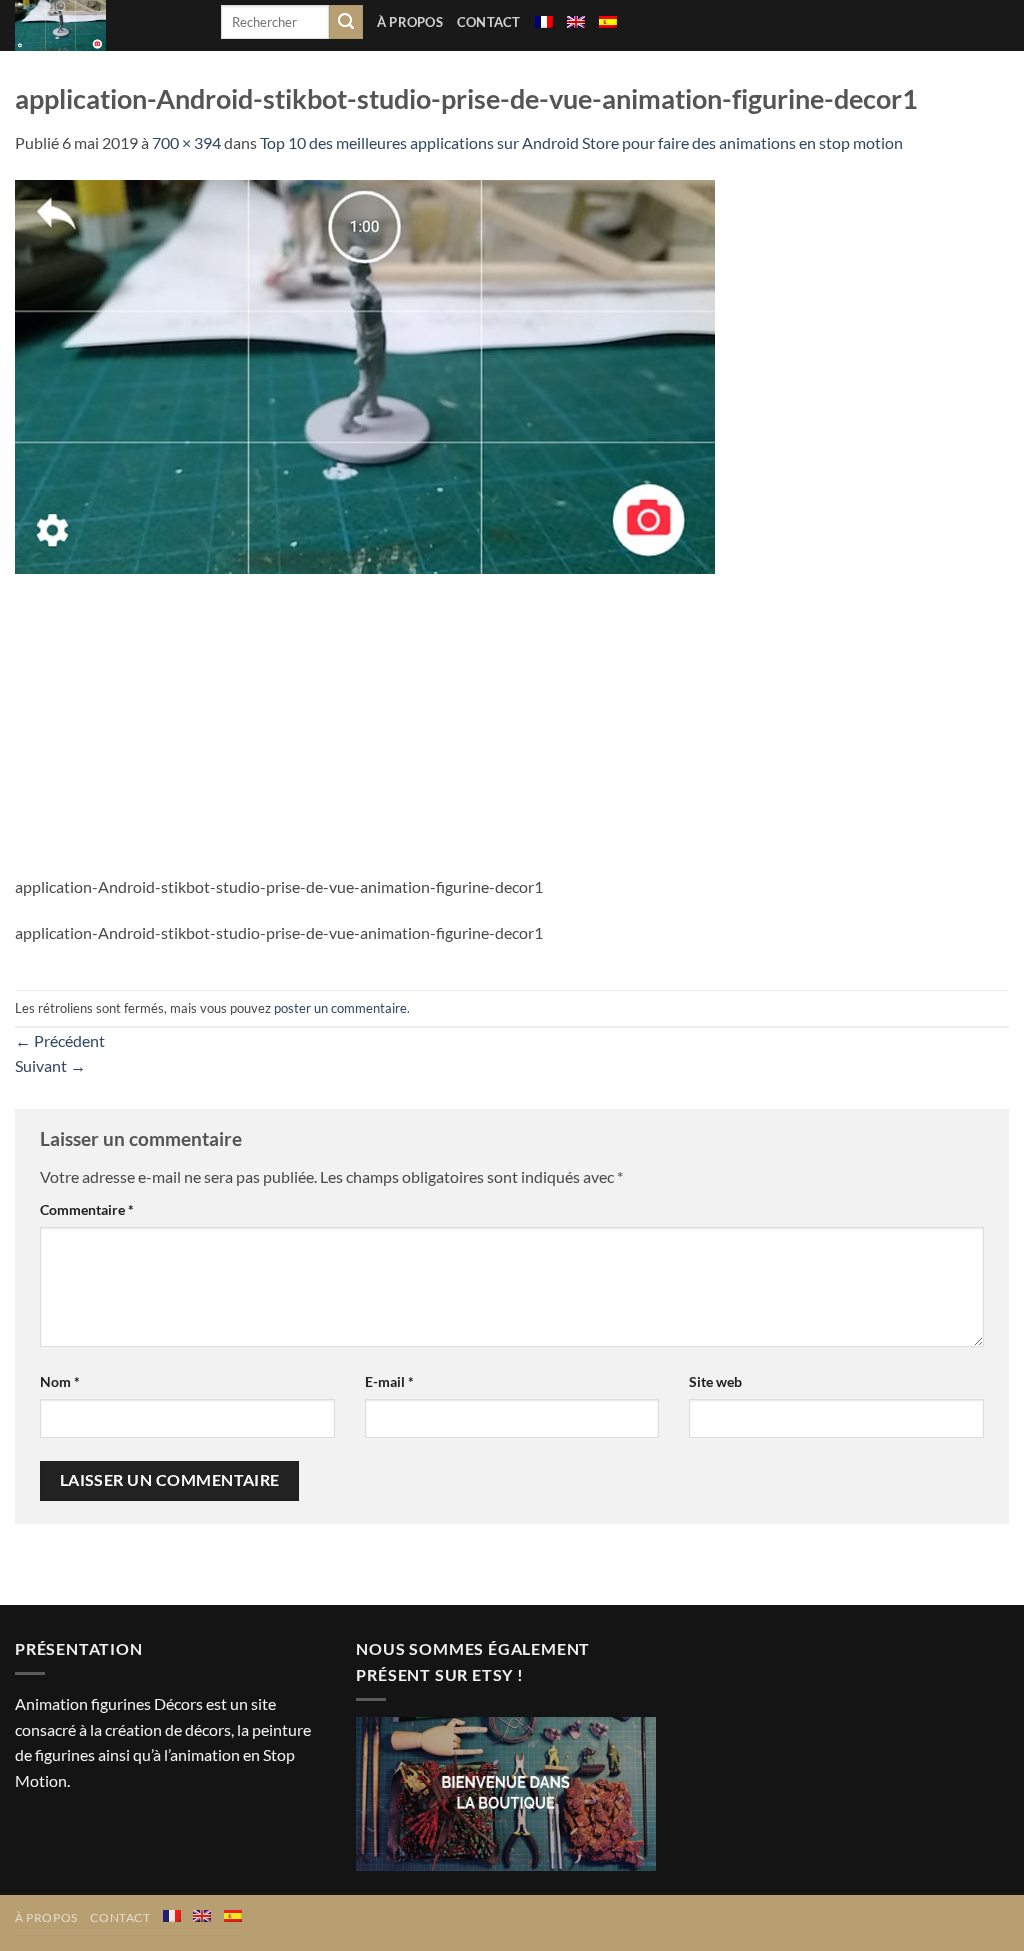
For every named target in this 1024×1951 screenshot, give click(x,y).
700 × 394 (186, 142)
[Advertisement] (512, 724)
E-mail (389, 1381)
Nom (60, 1381)
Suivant (50, 1065)
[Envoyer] (346, 22)
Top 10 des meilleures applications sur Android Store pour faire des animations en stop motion (581, 142)
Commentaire (87, 1209)
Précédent (60, 1040)
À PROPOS (410, 22)
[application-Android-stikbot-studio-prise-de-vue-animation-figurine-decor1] (365, 374)
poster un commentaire (340, 1008)
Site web (715, 1381)
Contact (489, 22)
